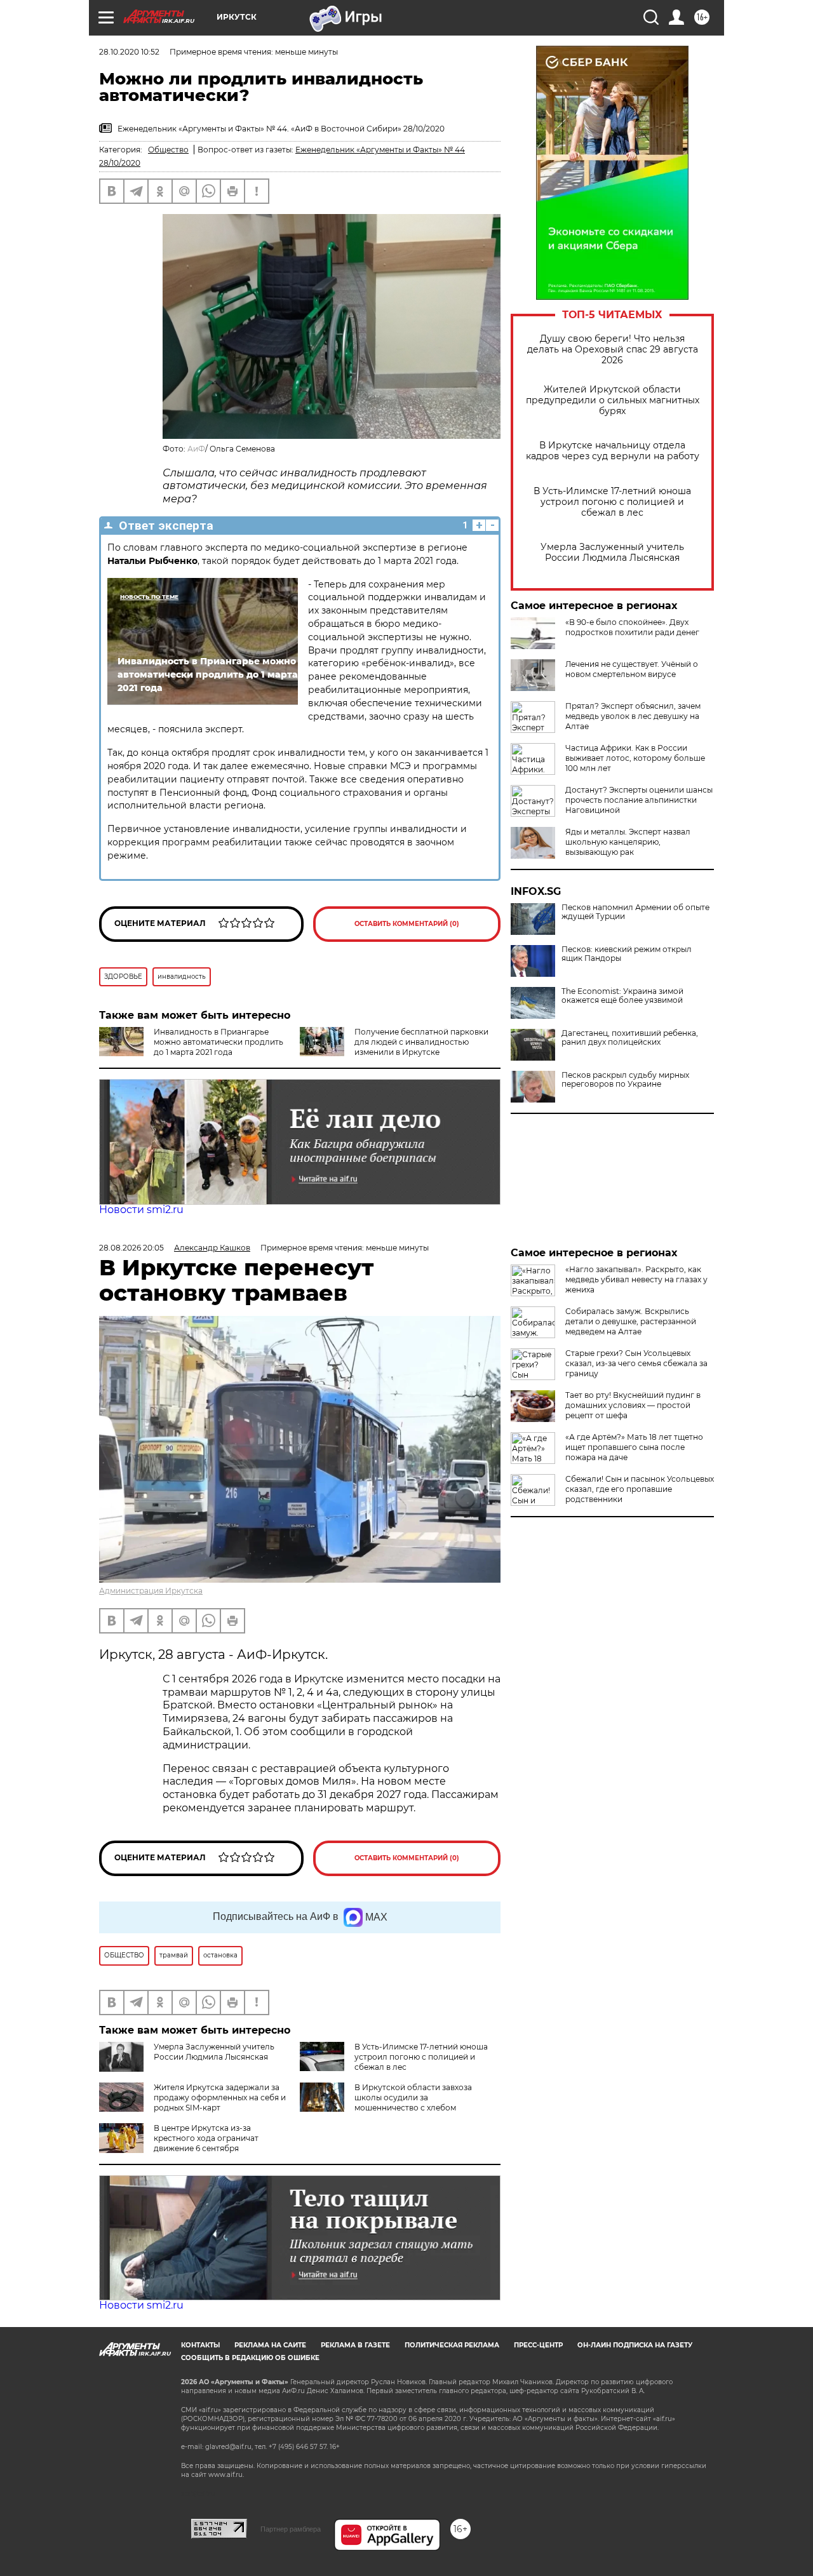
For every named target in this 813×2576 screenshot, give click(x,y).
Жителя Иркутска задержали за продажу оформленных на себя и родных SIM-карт (220, 2097)
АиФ (196, 449)
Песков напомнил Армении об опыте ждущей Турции (635, 912)
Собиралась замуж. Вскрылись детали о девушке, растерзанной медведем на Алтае (631, 1321)
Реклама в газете (355, 2345)
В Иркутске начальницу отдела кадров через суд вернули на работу (613, 451)
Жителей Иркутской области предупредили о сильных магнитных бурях (613, 400)
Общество (168, 150)
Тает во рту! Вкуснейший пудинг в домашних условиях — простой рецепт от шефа (633, 1405)
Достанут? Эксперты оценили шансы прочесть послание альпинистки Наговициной (639, 800)
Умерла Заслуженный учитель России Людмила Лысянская (612, 553)
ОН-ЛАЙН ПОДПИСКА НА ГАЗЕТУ (635, 2345)
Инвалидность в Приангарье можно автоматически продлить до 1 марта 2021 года (218, 1042)
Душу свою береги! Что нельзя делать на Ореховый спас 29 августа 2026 (613, 350)
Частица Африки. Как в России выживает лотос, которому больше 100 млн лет (635, 758)
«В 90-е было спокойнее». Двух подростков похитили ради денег (632, 627)
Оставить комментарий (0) (407, 924)
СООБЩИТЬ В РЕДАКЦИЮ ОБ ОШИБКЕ (250, 2358)
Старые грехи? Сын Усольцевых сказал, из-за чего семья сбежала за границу (636, 1363)
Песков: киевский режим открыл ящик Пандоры (627, 954)
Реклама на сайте (270, 2345)
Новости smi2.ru (141, 1210)
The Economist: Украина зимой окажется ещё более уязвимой (622, 996)
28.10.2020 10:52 (129, 52)
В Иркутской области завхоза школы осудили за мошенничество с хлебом (413, 2097)
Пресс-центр (538, 2345)
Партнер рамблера (291, 2529)
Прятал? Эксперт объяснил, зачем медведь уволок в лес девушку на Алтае (633, 716)
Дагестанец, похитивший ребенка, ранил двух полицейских (630, 1038)
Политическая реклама (452, 2345)
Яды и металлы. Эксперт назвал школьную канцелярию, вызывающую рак (628, 842)
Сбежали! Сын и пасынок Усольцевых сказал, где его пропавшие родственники (640, 1489)
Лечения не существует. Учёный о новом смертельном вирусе (632, 669)
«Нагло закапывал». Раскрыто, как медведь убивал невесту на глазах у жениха (636, 1279)
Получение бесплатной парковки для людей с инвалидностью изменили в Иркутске (421, 1042)
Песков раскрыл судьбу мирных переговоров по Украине (625, 1080)
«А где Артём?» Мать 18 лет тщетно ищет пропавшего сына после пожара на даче (634, 1447)
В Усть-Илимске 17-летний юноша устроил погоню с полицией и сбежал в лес (612, 502)
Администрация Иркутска (151, 1591)
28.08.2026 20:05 (131, 1248)
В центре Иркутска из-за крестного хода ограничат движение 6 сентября (206, 2138)
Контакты (200, 2345)
